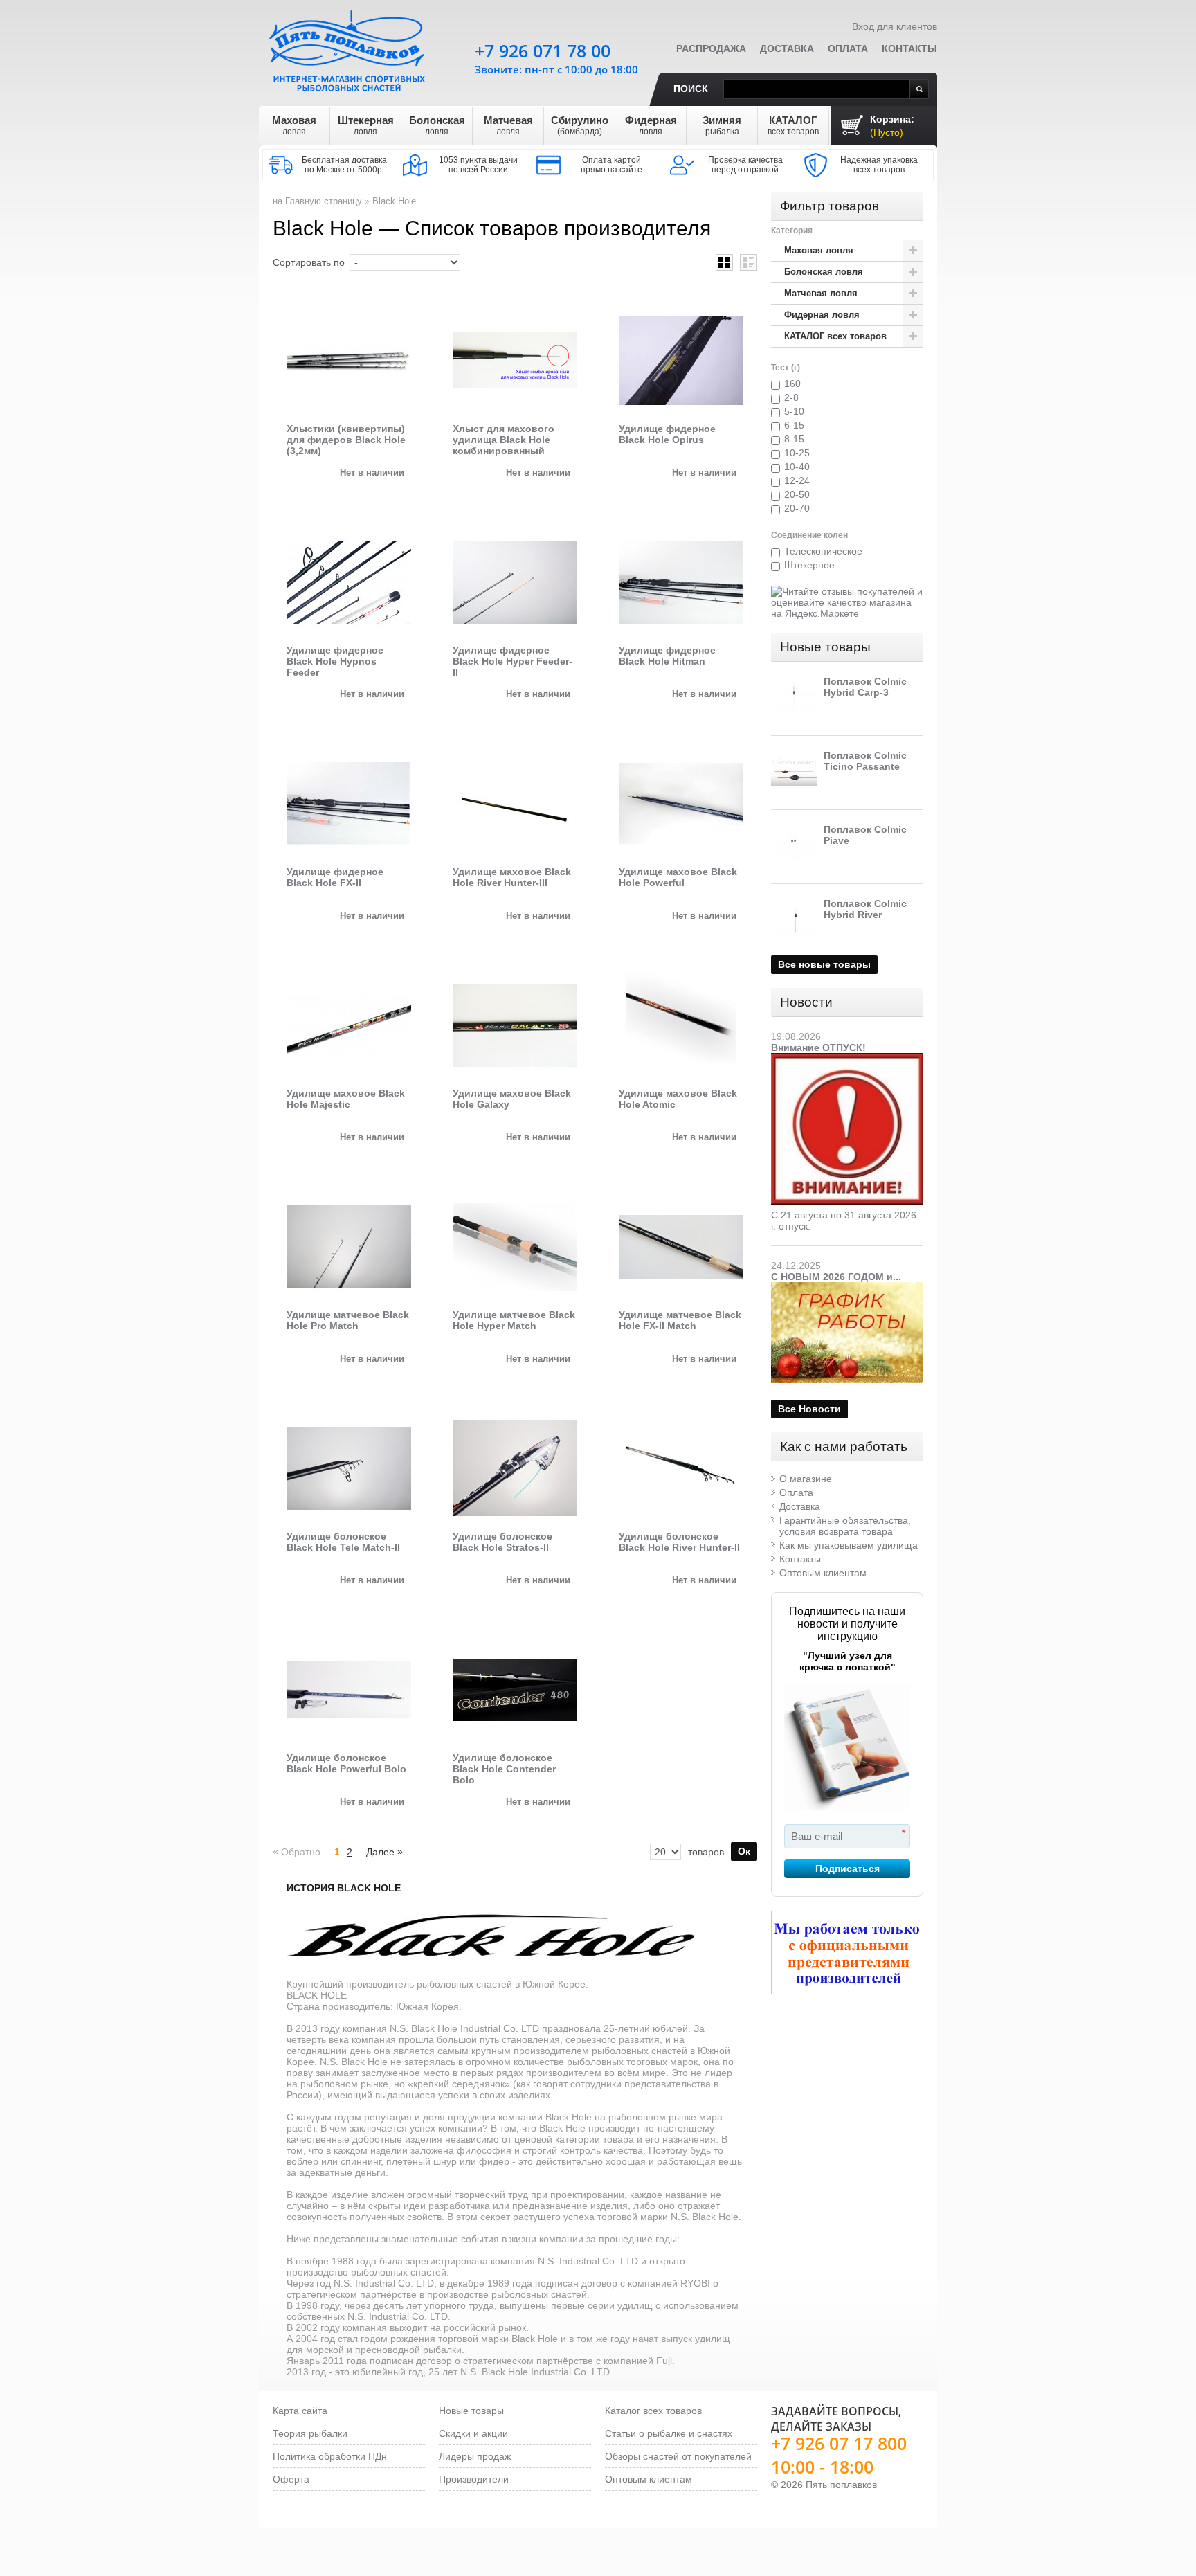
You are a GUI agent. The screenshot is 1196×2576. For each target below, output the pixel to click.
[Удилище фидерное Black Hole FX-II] (349, 804)
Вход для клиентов (895, 26)
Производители (474, 2479)
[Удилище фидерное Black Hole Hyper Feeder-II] (515, 582)
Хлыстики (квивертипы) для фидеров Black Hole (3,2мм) (346, 440)
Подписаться (848, 1868)
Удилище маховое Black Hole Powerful (678, 877)
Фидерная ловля (822, 315)
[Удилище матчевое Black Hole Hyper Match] (515, 1247)
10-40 (797, 467)
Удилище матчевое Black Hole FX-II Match (680, 1320)
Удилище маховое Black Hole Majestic (346, 1099)
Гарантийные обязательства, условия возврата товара (845, 1526)
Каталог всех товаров (653, 2411)
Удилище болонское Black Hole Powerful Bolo (346, 1763)
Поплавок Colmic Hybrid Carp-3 (865, 687)
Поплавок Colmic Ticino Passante (865, 761)
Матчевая (508, 125)
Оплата (848, 48)
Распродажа (711, 48)
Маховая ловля (819, 250)
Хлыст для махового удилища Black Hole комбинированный (504, 440)
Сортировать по (309, 262)
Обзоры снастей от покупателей (678, 2456)
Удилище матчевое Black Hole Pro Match (348, 1320)
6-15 (794, 425)
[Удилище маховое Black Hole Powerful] (681, 804)
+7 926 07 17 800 (839, 2443)
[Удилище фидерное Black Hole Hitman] (681, 582)
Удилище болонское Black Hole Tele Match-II (343, 1542)
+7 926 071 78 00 (543, 51)
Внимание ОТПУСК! (818, 1047)
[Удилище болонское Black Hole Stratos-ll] (515, 1468)
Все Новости (809, 1409)
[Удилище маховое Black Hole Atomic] (681, 1025)
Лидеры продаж (475, 2456)
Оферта (291, 2479)
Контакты (909, 48)
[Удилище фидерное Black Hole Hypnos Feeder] (349, 582)
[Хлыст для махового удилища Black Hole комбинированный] (515, 361)
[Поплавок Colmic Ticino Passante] (794, 773)
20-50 (797, 494)
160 (792, 384)
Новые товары (825, 647)
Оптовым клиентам (823, 1573)
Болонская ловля (824, 272)
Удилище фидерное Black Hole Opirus (667, 434)
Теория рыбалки (310, 2433)
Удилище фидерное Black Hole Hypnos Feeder (335, 661)
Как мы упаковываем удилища (849, 1545)
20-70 (797, 508)
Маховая (294, 125)
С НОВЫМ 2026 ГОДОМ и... (836, 1277)
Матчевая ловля (821, 293)
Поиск (691, 89)
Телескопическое (823, 551)
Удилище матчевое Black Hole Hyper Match (514, 1320)
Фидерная (651, 125)
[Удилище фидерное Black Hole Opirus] (681, 361)
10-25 (797, 453)
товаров (706, 1852)
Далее (384, 1852)
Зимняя (722, 125)
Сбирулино (580, 125)
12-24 (797, 480)
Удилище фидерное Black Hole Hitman (667, 656)
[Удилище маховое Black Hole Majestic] (349, 1025)
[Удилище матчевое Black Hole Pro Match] (349, 1247)
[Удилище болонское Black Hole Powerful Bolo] (349, 1690)
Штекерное (809, 565)
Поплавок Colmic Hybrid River (865, 909)
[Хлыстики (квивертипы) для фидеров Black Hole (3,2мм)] (349, 361)
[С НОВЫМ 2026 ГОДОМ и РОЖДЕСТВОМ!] (847, 1288)
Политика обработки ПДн (330, 2456)
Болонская (437, 125)
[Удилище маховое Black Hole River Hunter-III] (515, 804)
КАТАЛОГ (793, 125)
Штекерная (366, 125)
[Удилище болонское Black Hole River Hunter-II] (681, 1468)
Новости (806, 1002)
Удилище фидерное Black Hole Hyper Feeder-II (513, 661)
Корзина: (892, 126)
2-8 (791, 397)
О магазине (806, 1479)
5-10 (794, 411)
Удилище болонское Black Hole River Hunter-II (679, 1542)
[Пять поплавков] (349, 48)
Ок (744, 1851)
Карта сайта (300, 2411)
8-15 (794, 439)
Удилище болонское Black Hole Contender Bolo (504, 1769)
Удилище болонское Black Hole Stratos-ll (502, 1542)
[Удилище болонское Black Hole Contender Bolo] (515, 1690)
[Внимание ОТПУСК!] (847, 1059)
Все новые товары (824, 964)
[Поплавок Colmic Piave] (794, 847)
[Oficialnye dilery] (847, 1953)
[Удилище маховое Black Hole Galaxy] (515, 1025)
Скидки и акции (473, 2433)
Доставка (787, 48)
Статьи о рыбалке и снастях (669, 2433)
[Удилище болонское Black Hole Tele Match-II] (349, 1468)
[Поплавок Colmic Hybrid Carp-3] (794, 699)
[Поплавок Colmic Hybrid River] (794, 921)
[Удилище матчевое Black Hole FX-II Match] (681, 1247)
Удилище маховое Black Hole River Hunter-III (512, 877)
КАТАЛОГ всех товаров (835, 336)
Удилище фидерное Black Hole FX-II (335, 877)
